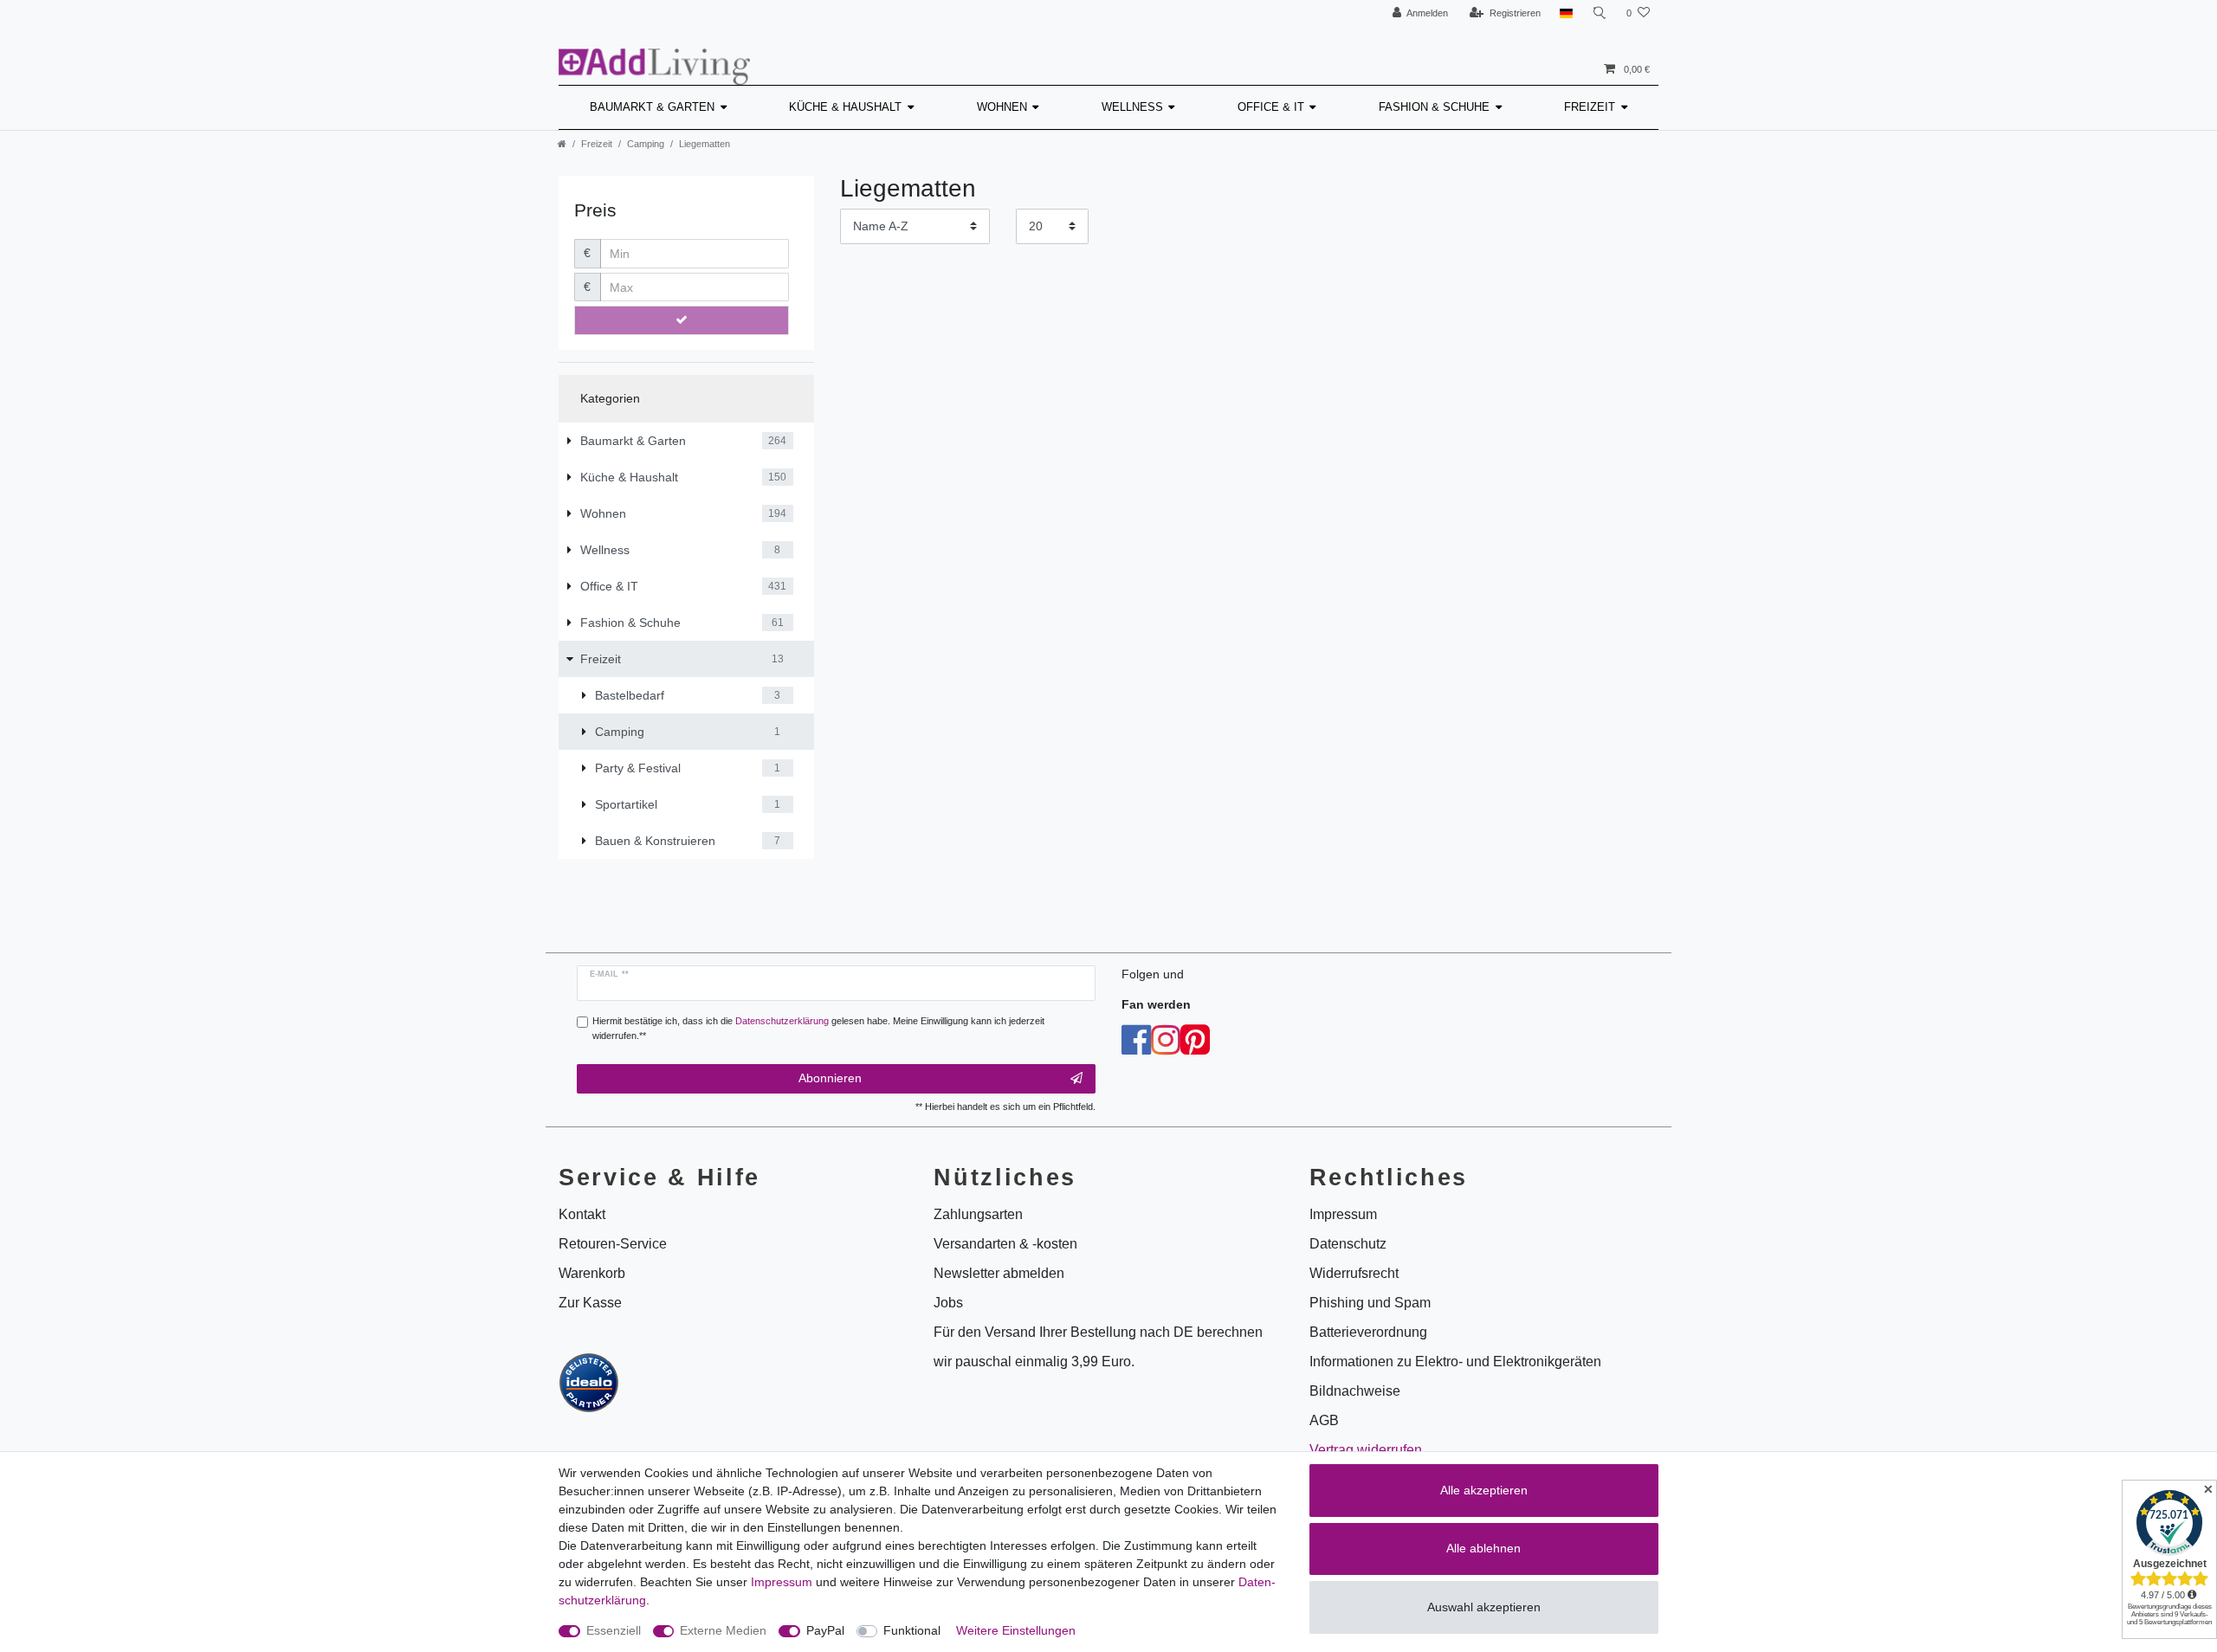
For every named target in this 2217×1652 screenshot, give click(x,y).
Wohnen (1002, 107)
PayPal (825, 1630)
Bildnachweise (1355, 1391)
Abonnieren (830, 1078)
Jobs (948, 1303)
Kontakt (582, 1214)
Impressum (782, 1582)
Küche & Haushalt (845, 107)
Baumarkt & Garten (652, 107)
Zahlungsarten (978, 1214)
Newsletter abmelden (999, 1273)
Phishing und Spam (1370, 1303)
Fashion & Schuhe (1434, 107)
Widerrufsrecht (1354, 1273)
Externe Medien (723, 1630)
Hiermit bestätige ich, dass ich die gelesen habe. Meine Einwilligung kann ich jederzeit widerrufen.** (818, 1028)
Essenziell (614, 1630)
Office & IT (1271, 107)
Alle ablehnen (1483, 1548)
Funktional (912, 1630)
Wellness (1132, 107)
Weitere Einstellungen (1016, 1630)
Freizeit (1590, 107)
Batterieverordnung (1368, 1332)
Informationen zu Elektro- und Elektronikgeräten (1455, 1362)
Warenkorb (592, 1273)
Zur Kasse (590, 1303)
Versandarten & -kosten (1005, 1244)
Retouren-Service (613, 1244)
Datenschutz (1348, 1244)
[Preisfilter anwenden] (682, 320)
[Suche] (1600, 13)
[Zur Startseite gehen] (562, 144)
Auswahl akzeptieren (1484, 1607)
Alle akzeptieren (1484, 1490)
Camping (646, 144)
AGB (1324, 1420)
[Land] (1566, 13)
